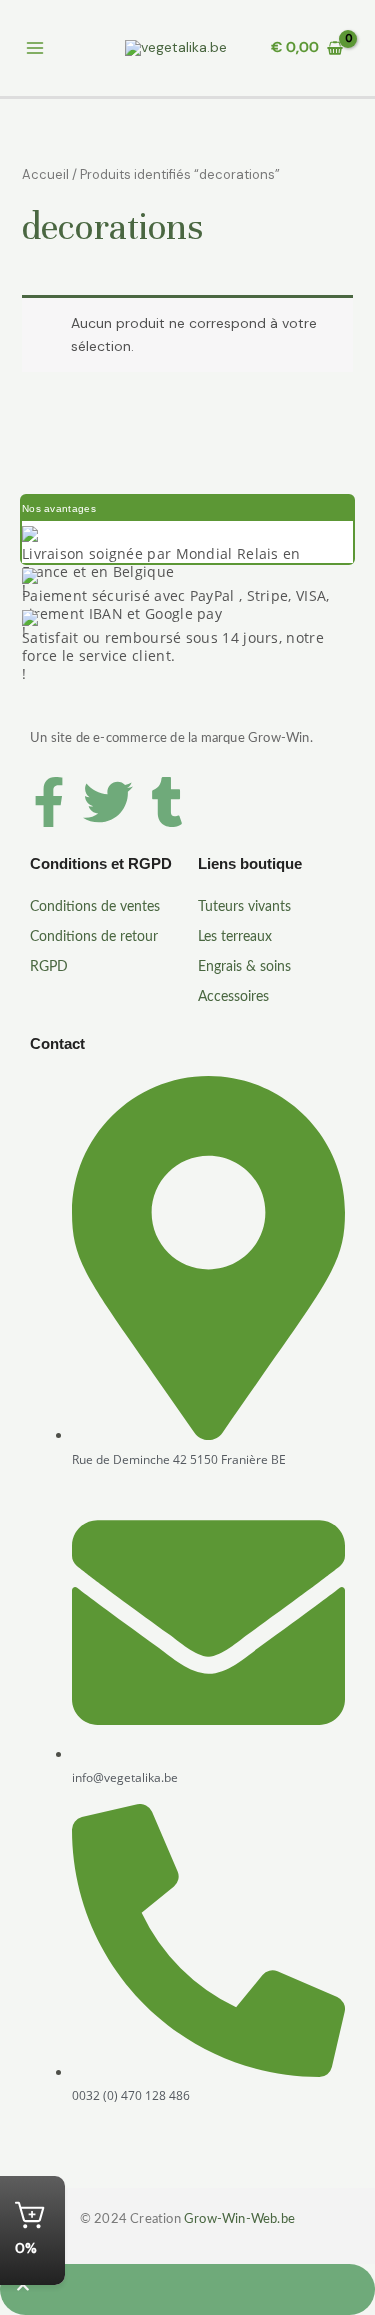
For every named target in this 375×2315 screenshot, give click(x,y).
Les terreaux (235, 937)
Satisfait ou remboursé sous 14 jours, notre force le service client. (173, 646)
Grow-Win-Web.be (239, 2219)
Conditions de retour (94, 937)
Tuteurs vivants (244, 907)
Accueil (45, 174)
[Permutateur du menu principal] (34, 48)
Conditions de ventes (95, 907)
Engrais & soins (244, 967)
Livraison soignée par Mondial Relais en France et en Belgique (161, 562)
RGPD (49, 967)
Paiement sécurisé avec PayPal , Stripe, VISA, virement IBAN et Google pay (176, 604)
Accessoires (233, 997)
